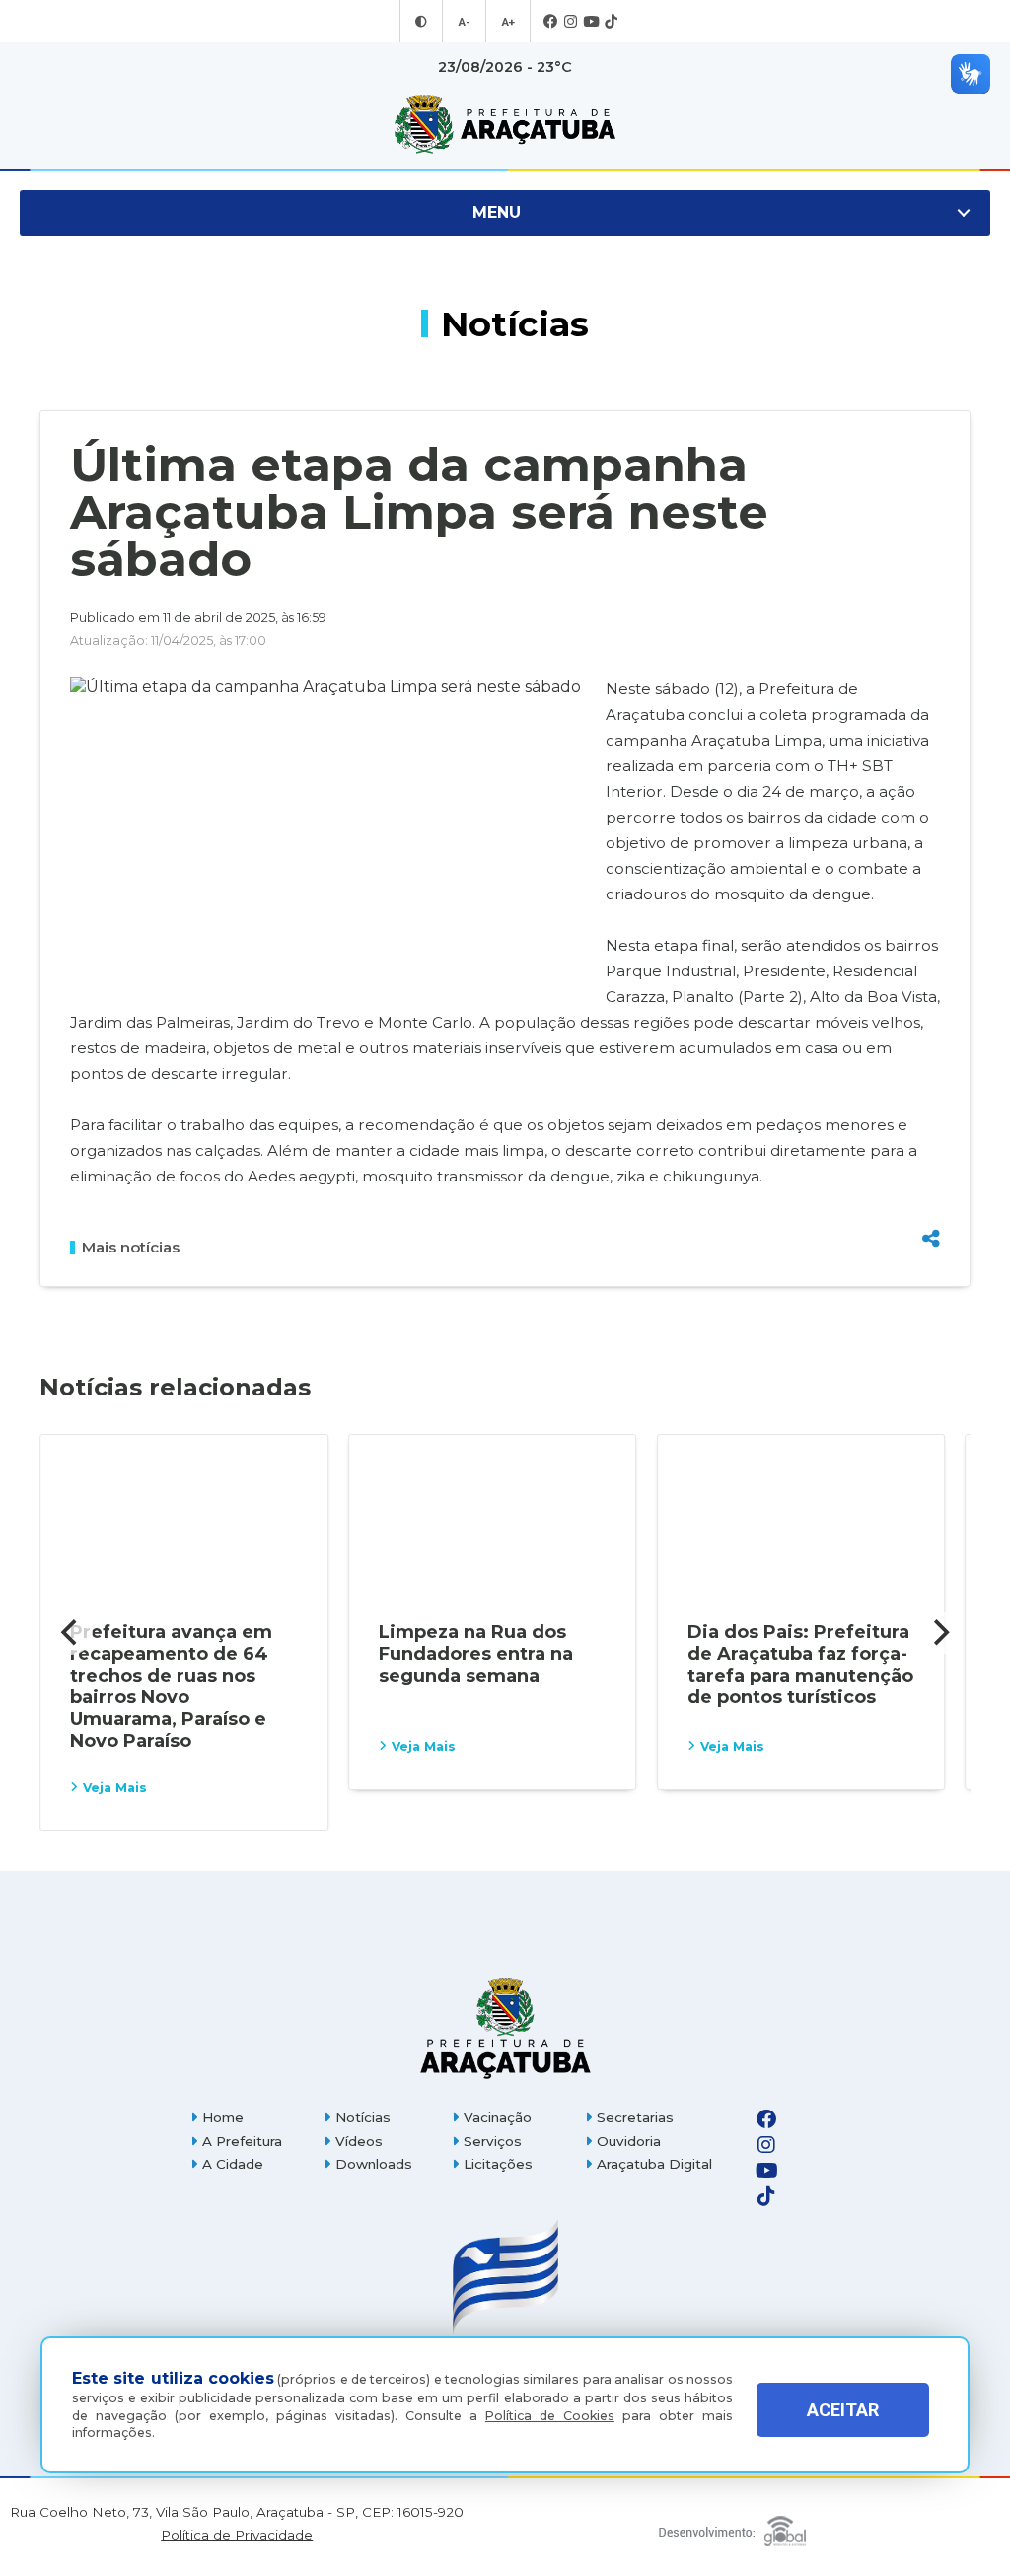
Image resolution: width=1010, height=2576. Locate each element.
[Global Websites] (732, 2526)
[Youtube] (591, 22)
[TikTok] (611, 22)
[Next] (939, 1633)
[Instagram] (571, 22)
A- (464, 22)
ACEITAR (843, 2410)
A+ (508, 22)
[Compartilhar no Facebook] (931, 1138)
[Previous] (71, 1633)
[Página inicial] (505, 2028)
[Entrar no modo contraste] (421, 22)
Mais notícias (131, 1248)
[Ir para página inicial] (505, 124)
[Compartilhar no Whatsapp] (931, 1202)
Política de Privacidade (237, 2535)
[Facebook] (551, 22)
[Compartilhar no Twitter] (931, 1170)
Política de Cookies (550, 2416)
